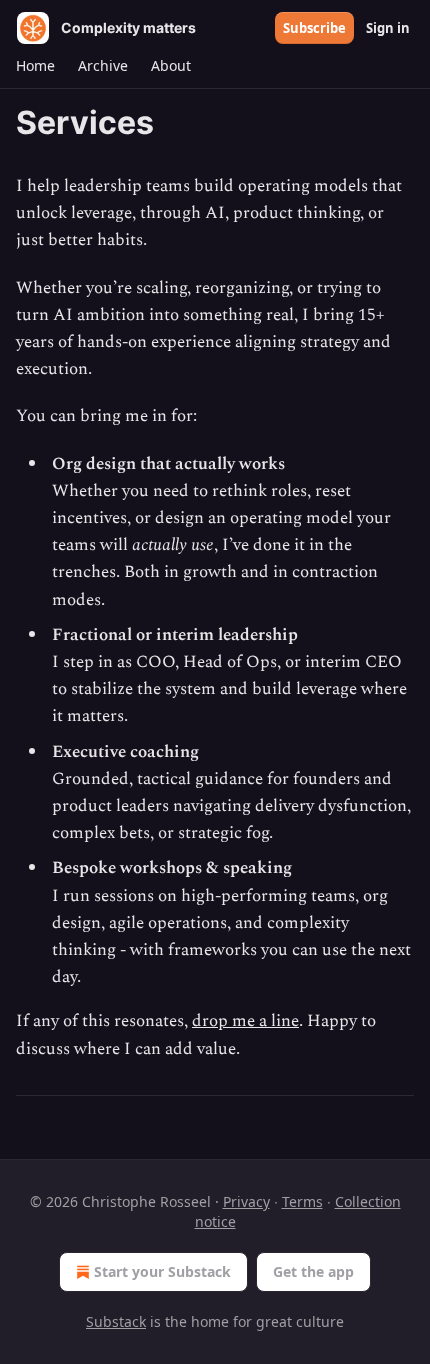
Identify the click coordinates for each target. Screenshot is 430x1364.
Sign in (388, 28)
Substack (116, 1321)
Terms (302, 1201)
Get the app (313, 1271)
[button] (35, 66)
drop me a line (245, 1021)
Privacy (246, 1201)
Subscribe (314, 28)
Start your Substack (162, 1271)
